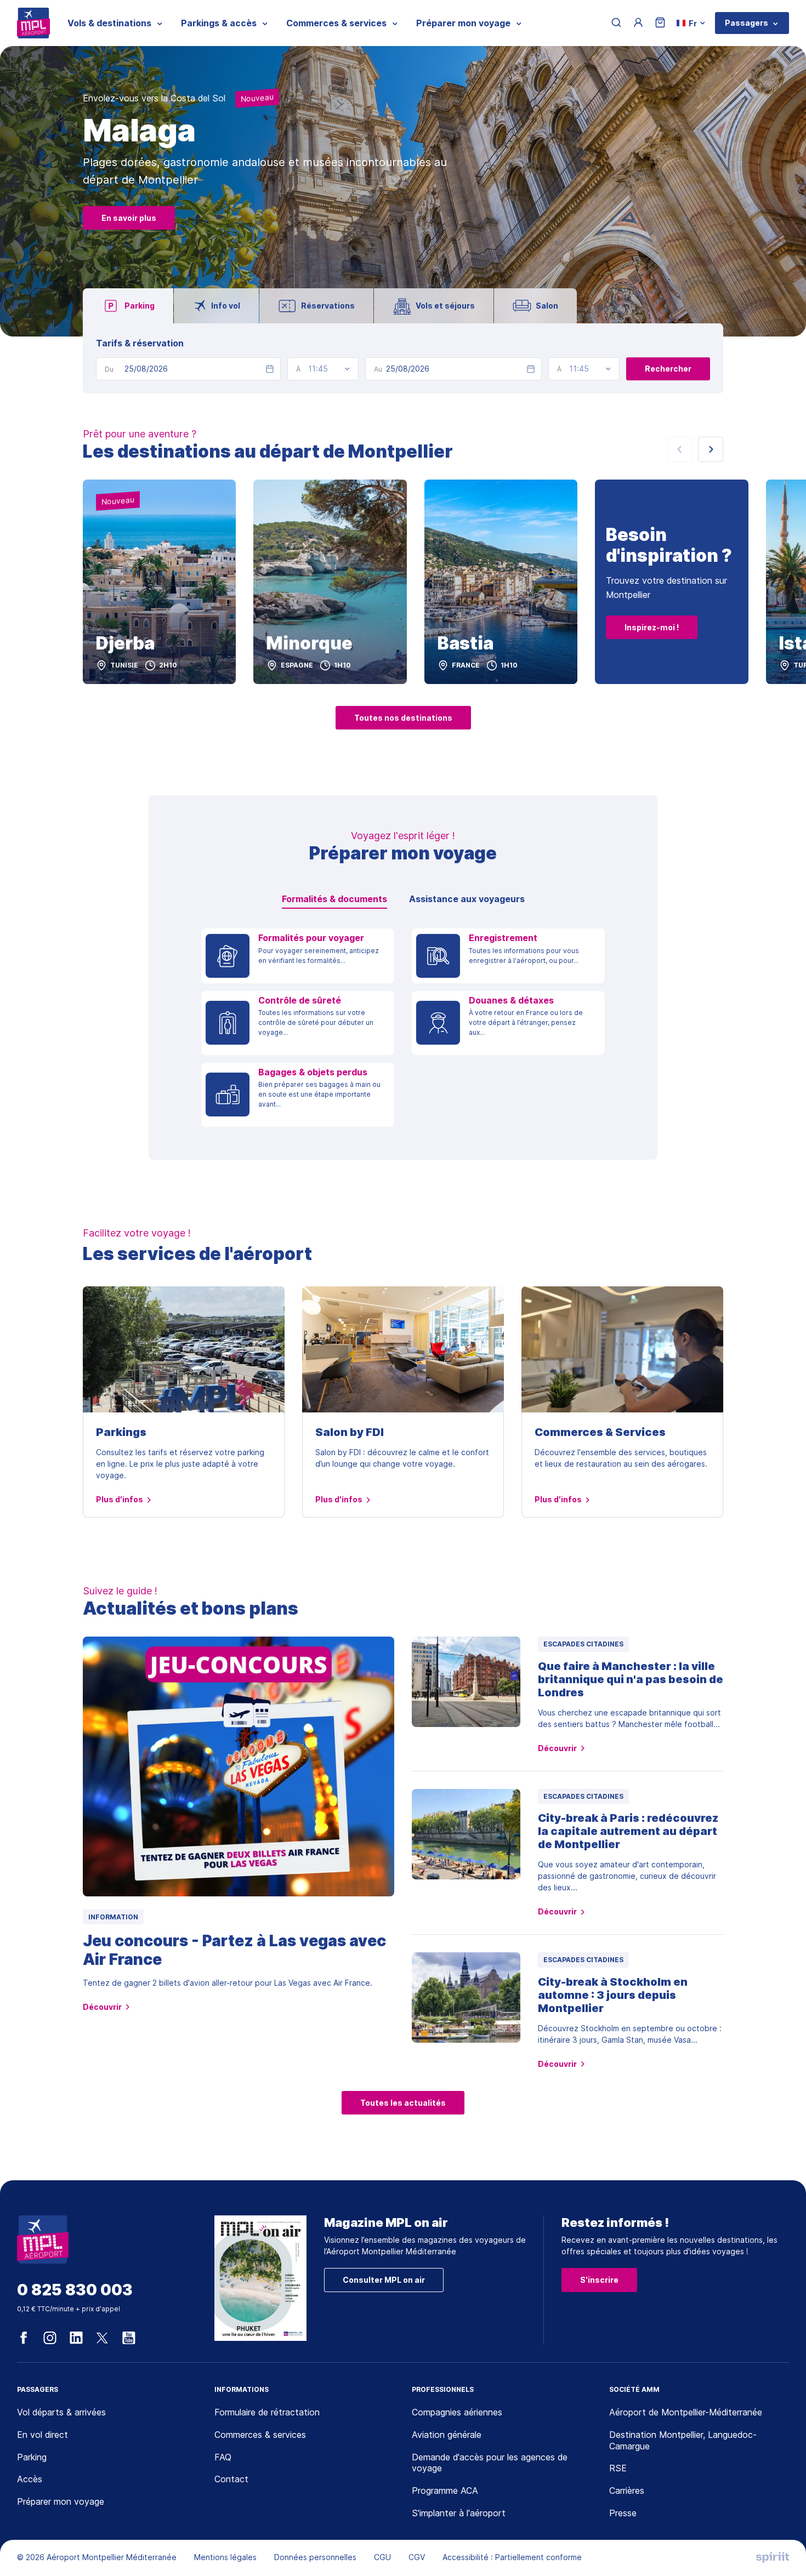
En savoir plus (129, 218)
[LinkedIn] (76, 2338)
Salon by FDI (350, 1432)
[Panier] (660, 23)
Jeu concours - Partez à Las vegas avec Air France (234, 1950)
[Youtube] (129, 2338)
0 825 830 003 (75, 2290)
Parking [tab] (140, 306)
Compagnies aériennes (457, 2412)
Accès (30, 2479)
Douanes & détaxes (511, 1001)
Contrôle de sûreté (300, 1001)
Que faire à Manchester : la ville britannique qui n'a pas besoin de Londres (631, 1679)
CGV (417, 2557)
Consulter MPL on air (384, 2280)
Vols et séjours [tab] (445, 306)
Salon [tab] (547, 306)
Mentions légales (225, 2557)
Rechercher (668, 369)
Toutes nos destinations (403, 718)
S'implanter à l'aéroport (459, 2513)
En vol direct (42, 2435)
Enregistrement (503, 938)
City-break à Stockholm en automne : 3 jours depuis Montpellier (613, 1995)
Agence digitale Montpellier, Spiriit (773, 2557)
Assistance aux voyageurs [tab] (467, 899)
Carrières (627, 2490)
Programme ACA (445, 2490)
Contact (231, 2479)
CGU (382, 2557)
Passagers (747, 23)
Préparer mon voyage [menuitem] (463, 23)
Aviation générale (447, 2435)
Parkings (121, 1432)
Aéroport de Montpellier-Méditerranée (686, 2412)
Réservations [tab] (328, 306)
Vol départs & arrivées (61, 2412)
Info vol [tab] (226, 306)
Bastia (466, 643)
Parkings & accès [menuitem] (219, 23)
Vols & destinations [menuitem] (109, 23)
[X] (103, 2338)
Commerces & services (260, 2435)
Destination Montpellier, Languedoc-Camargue (683, 2440)
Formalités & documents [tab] (334, 899)
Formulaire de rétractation (267, 2412)
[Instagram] (50, 2338)
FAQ (223, 2457)
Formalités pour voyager (311, 938)
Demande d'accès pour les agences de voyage (490, 2463)
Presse (623, 2513)
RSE (618, 2468)
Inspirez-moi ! (652, 627)
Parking (32, 2457)
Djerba (125, 643)
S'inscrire (599, 2280)
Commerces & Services (600, 1432)
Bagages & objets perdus (313, 1072)
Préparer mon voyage (61, 2501)
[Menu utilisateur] (638, 23)
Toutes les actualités (403, 2103)
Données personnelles (315, 2557)
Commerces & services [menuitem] (336, 23)
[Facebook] (24, 2338)
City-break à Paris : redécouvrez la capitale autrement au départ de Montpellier (628, 1831)
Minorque (310, 643)
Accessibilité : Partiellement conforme (512, 2557)
